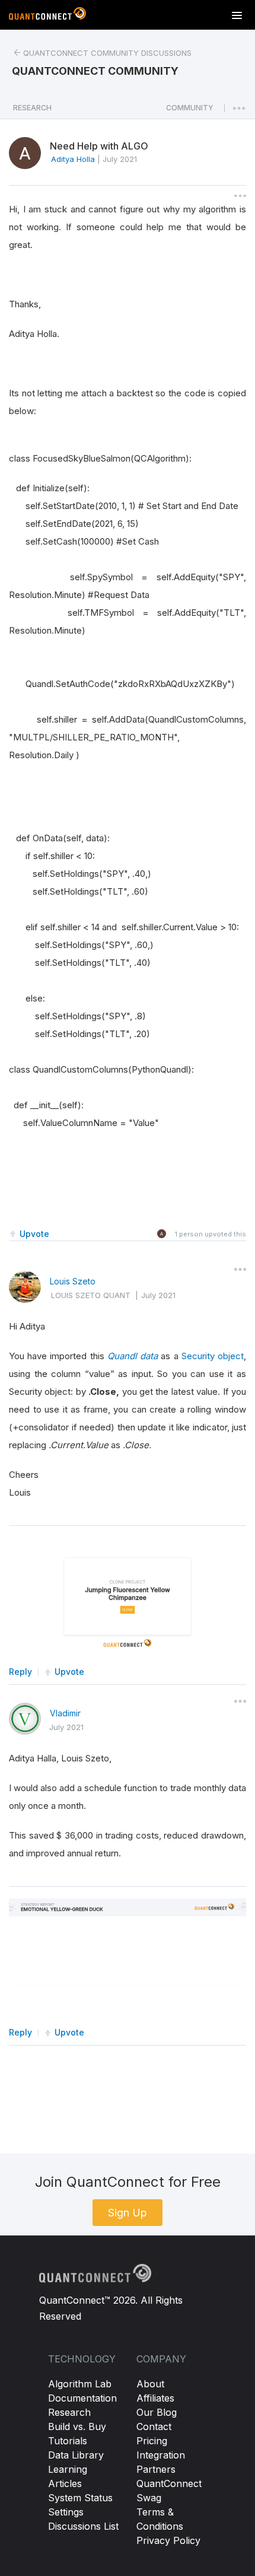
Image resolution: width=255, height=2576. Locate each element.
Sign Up (128, 2213)
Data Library (76, 2455)
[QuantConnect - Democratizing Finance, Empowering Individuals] (47, 16)
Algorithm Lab (80, 2384)
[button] (190, 111)
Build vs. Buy (77, 2426)
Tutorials (68, 2441)
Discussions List (83, 2526)
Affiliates (155, 2398)
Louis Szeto (73, 1281)
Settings (66, 2512)
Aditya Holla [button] (73, 159)
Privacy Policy (168, 2540)
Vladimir (65, 1713)
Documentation (82, 2398)
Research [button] (32, 108)
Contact (154, 2426)
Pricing (152, 2441)
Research (69, 2412)
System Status (80, 2498)
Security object (213, 1356)
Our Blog (157, 2412)
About (150, 2384)
